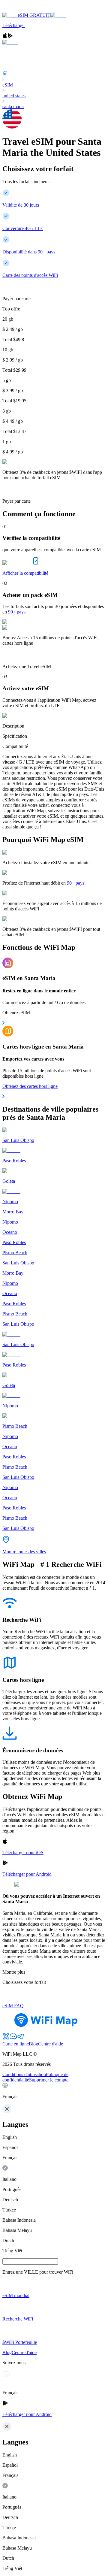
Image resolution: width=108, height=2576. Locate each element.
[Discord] (13, 2038)
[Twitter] (6, 2038)
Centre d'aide (51, 2044)
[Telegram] (20, 2038)
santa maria (13, 106)
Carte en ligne (16, 2044)
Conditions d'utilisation (24, 2074)
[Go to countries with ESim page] (17, 622)
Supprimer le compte (49, 2080)
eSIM (8, 85)
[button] (54, 2091)
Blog (33, 2044)
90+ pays (17, 612)
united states (14, 96)
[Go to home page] (23, 10)
